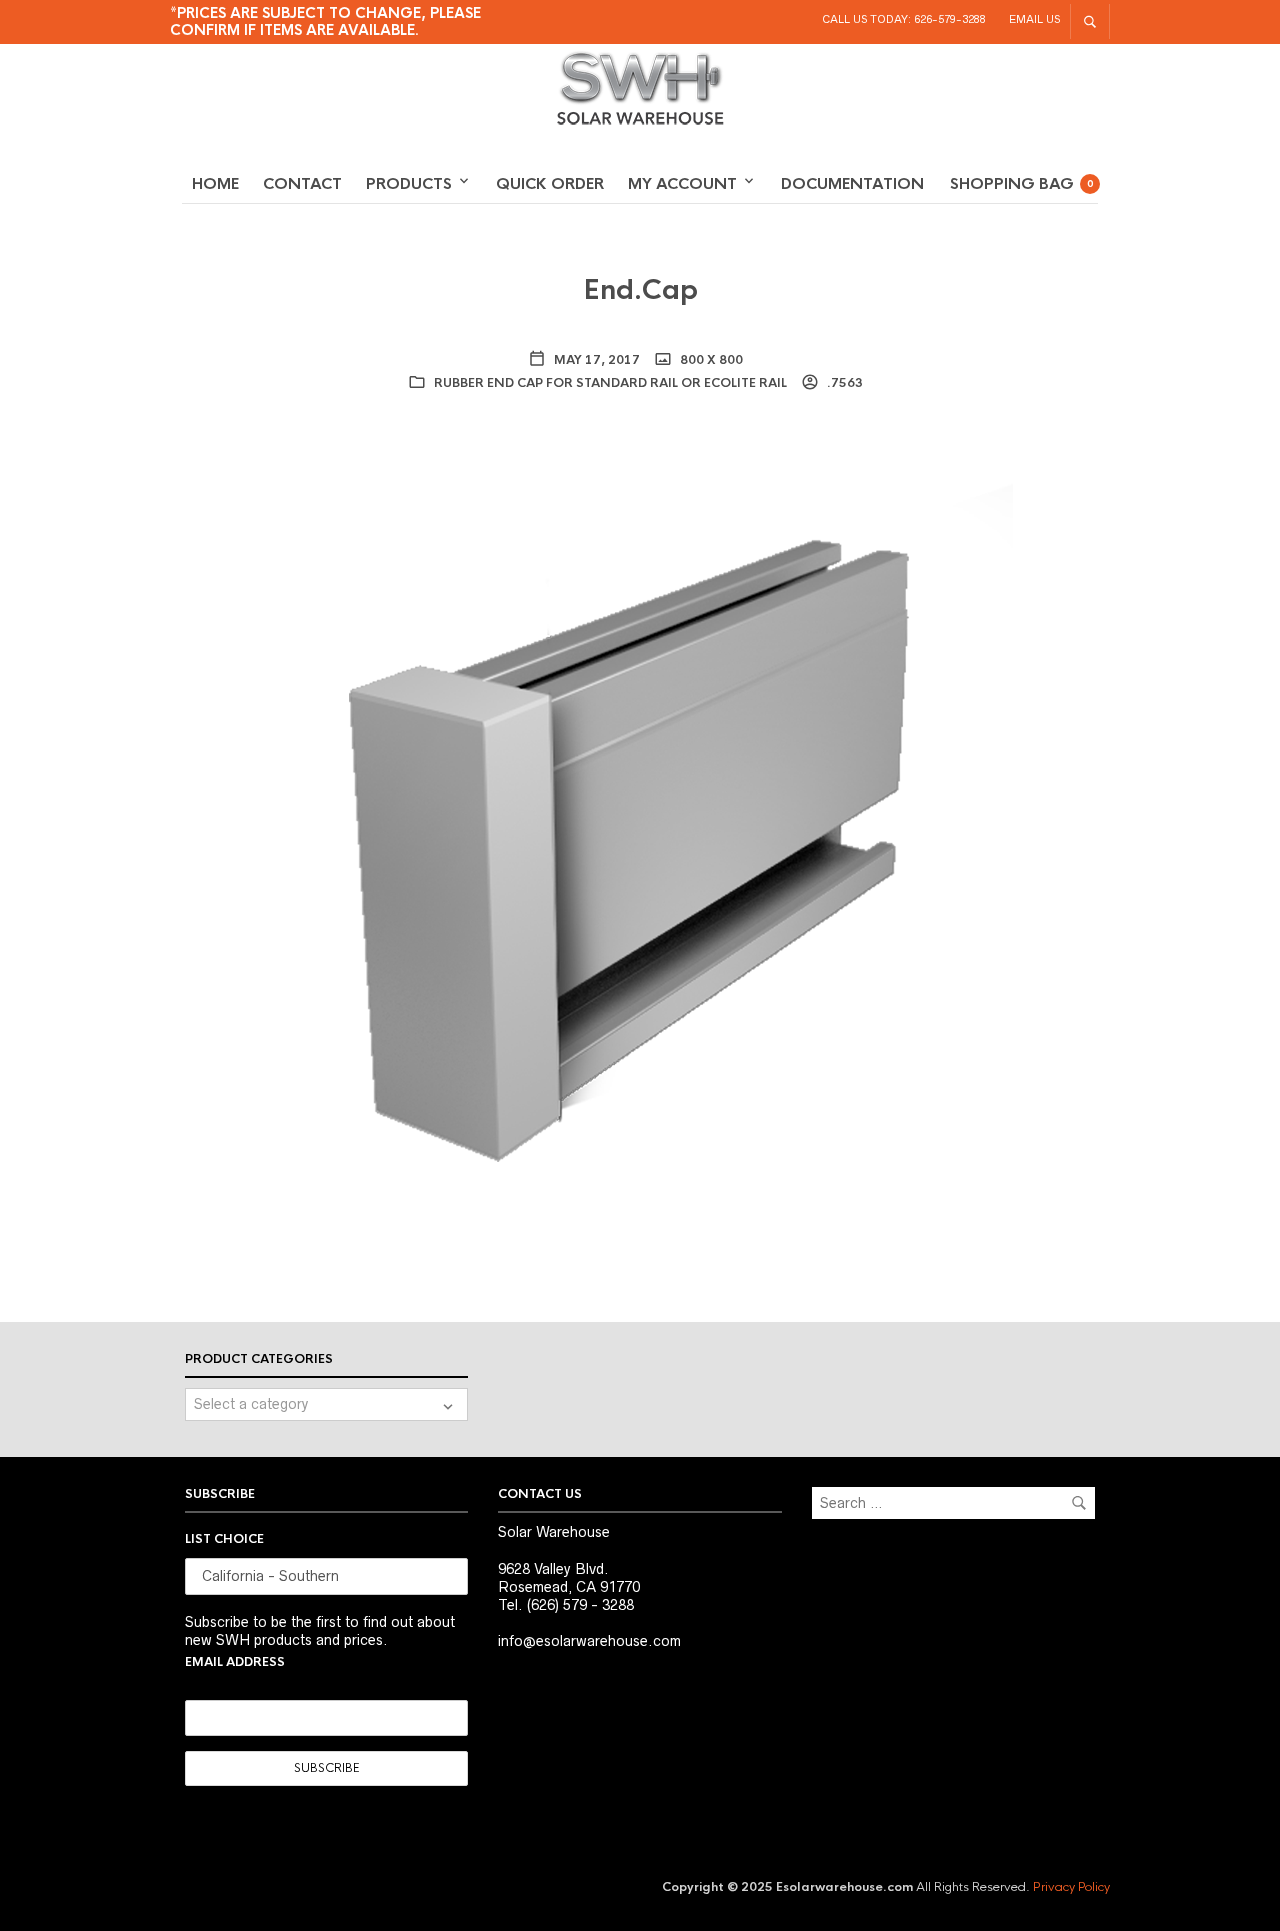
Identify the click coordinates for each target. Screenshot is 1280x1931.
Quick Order (550, 183)
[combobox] (326, 1404)
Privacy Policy (1071, 1887)
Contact (302, 183)
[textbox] (326, 1404)
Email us (1034, 19)
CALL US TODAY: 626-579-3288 (904, 19)
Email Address (235, 1662)
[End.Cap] (640, 820)
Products (409, 183)
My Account (682, 183)
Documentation (852, 183)
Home (215, 183)
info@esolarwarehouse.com (589, 1641)
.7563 (843, 383)
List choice (224, 1539)
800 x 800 (710, 360)
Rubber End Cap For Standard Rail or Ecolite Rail (610, 383)
